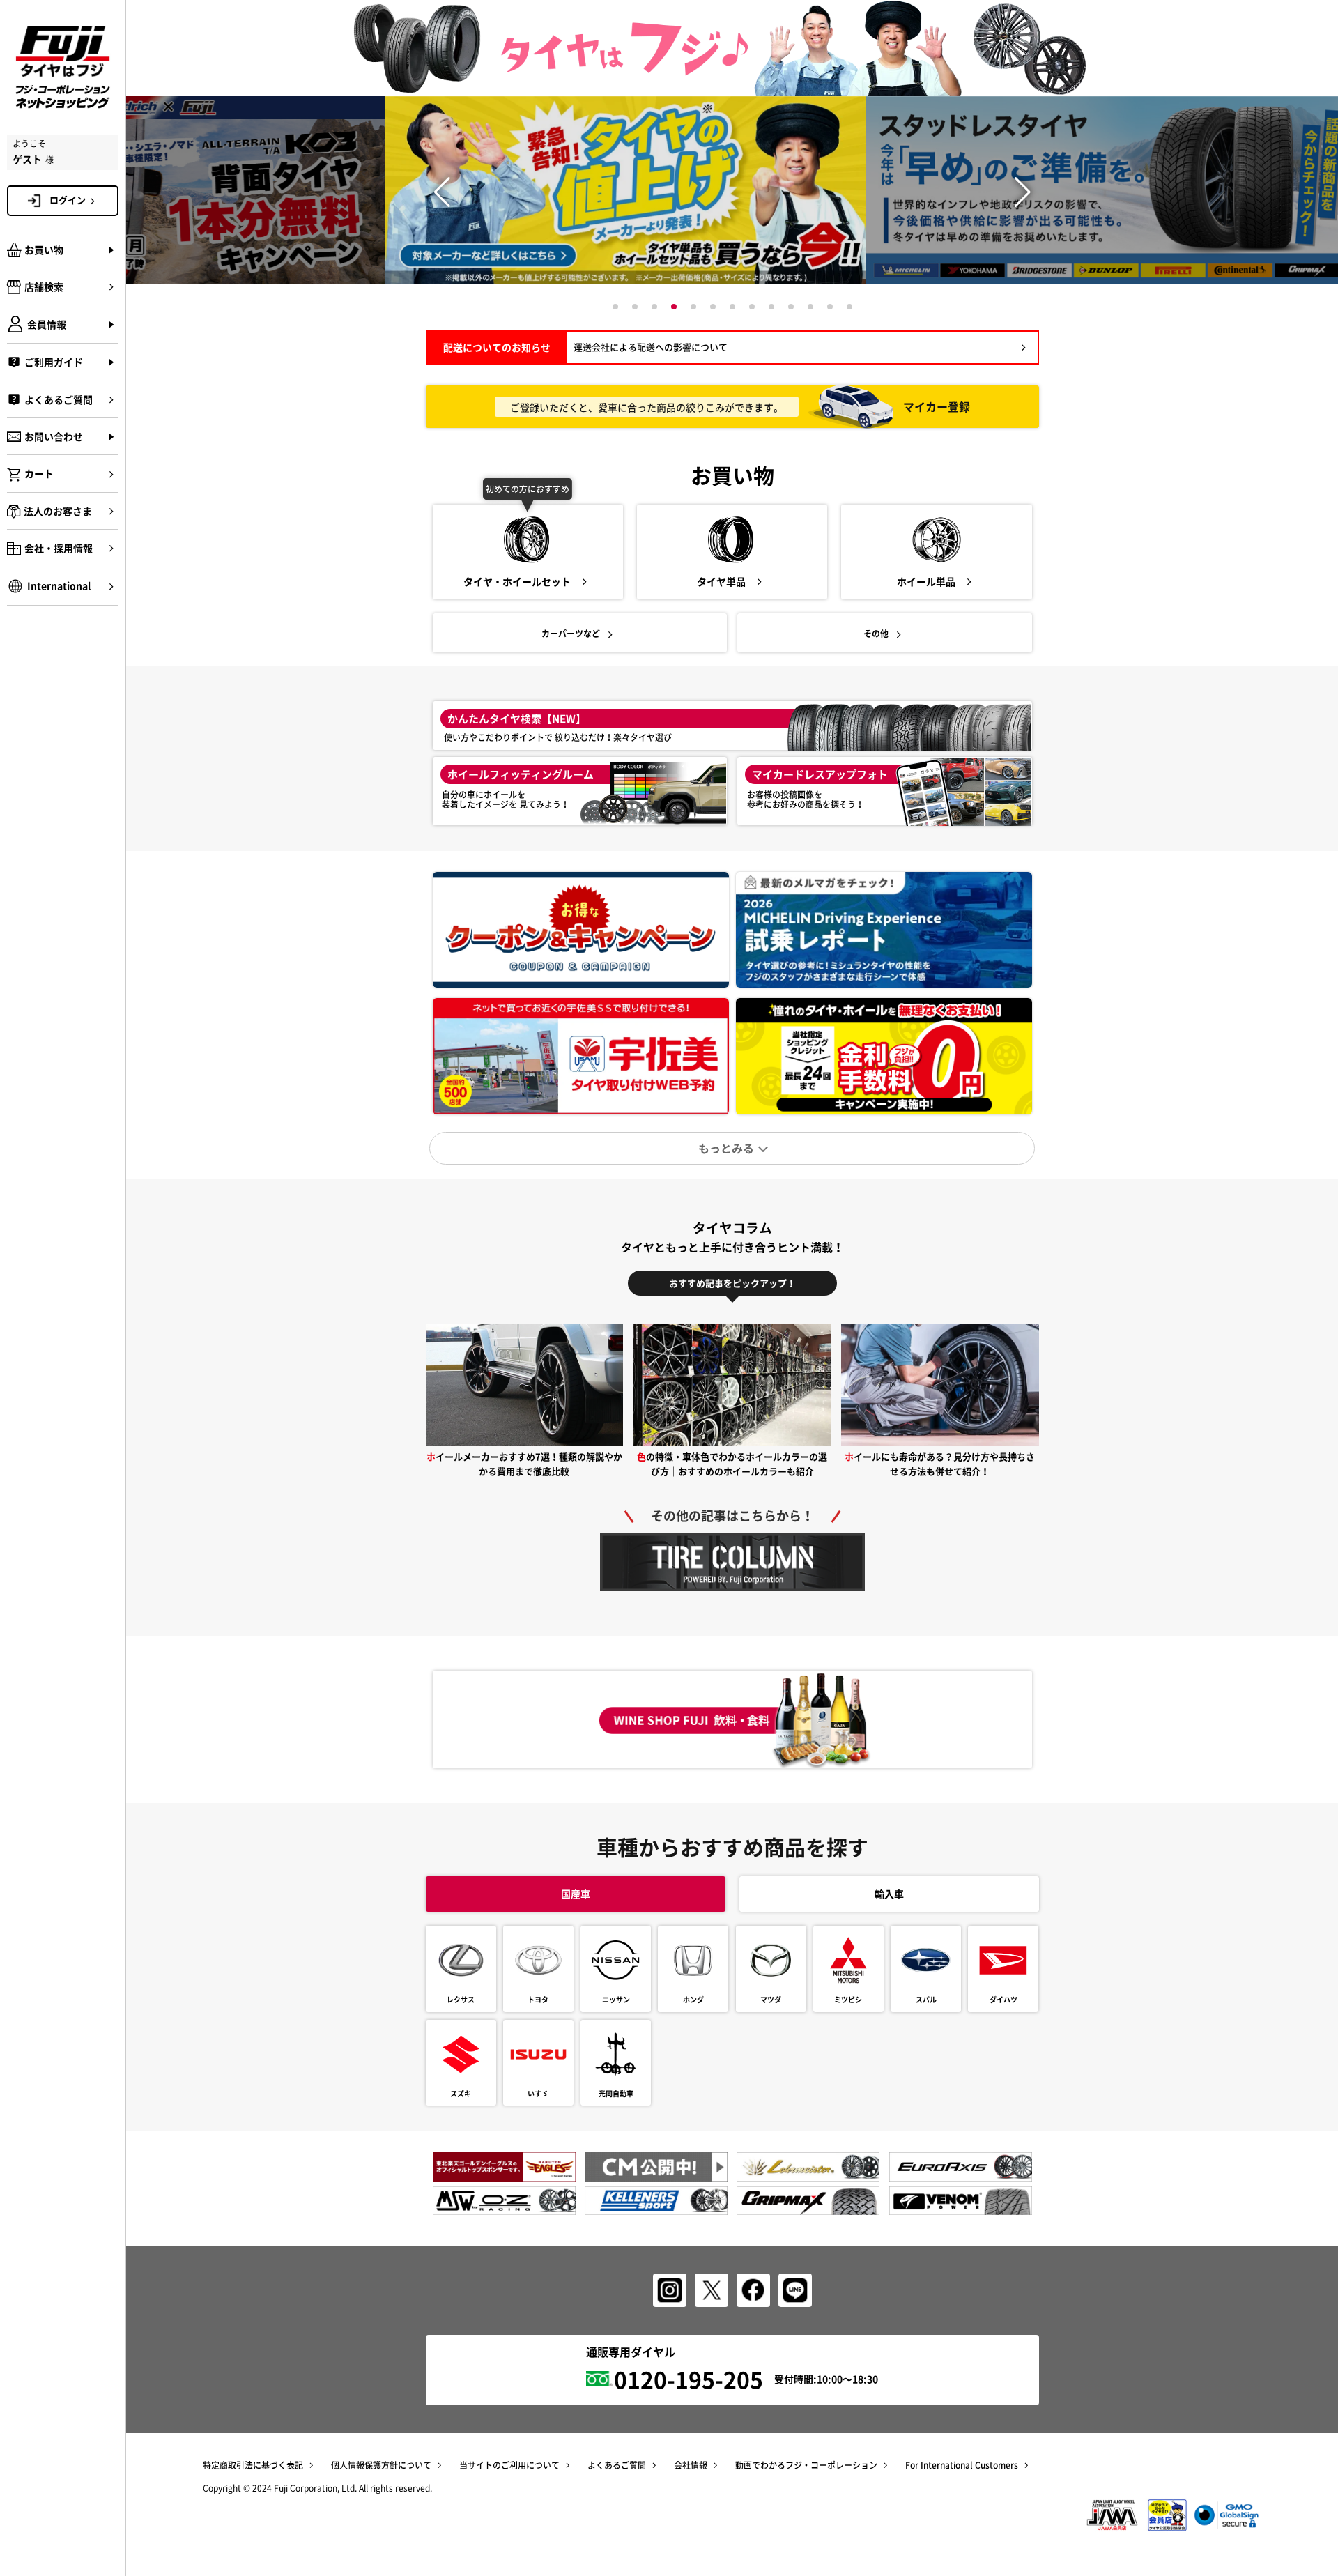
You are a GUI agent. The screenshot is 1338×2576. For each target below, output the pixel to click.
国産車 (576, 1894)
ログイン (68, 200)
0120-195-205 (689, 2379)
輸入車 (889, 1894)
